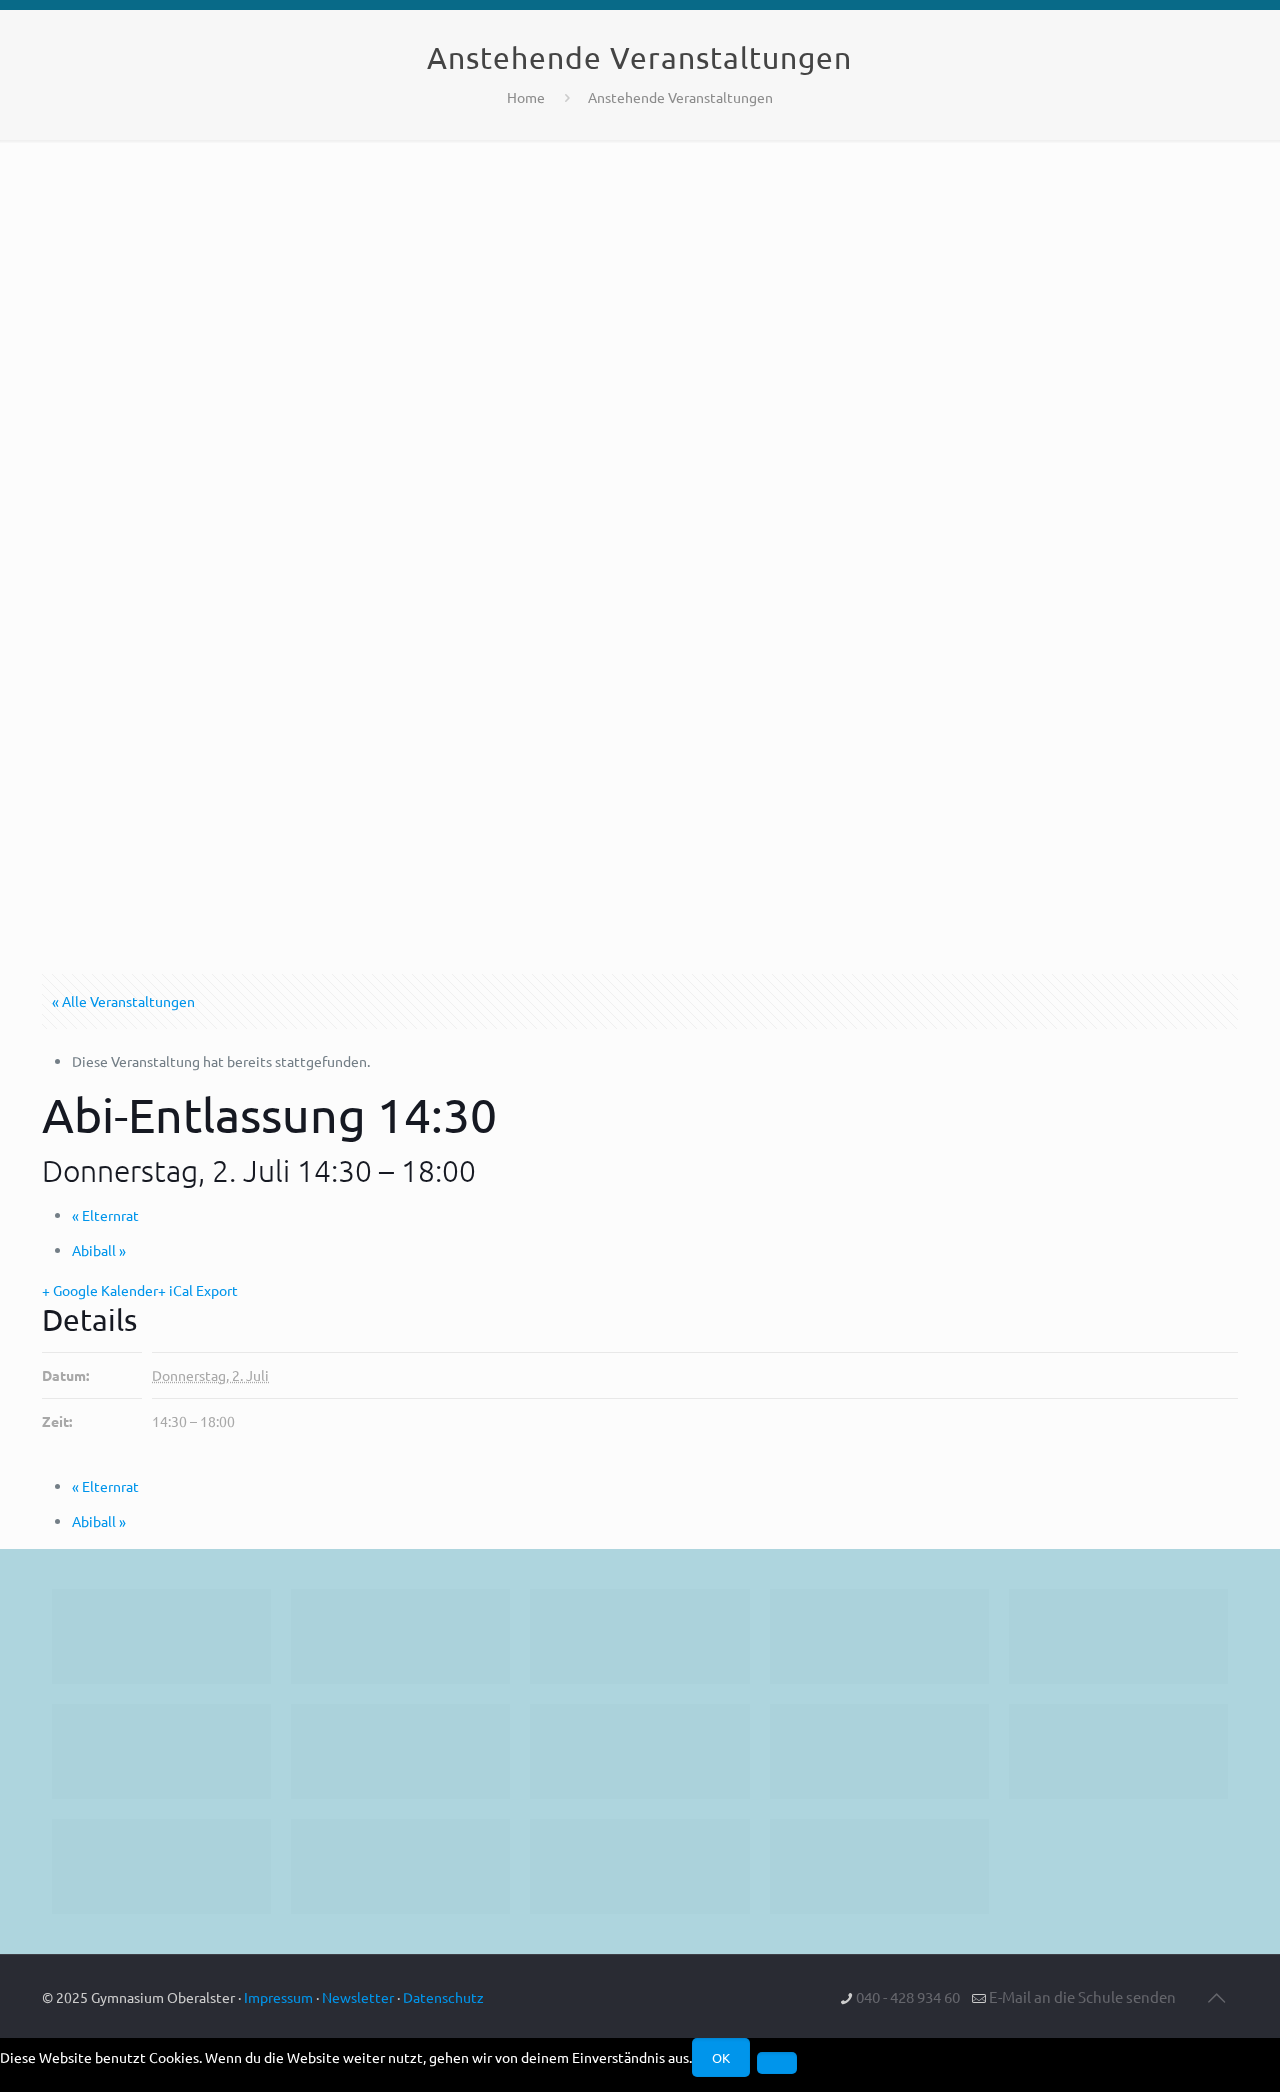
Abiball (99, 1250)
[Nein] (777, 2063)
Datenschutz (443, 1997)
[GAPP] (879, 1751)
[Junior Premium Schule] (161, 1751)
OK (721, 2057)
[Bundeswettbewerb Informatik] (161, 1636)
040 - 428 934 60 (908, 1996)
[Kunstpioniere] (161, 1866)
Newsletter (358, 1997)
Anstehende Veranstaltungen (680, 97)
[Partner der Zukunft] (879, 1866)
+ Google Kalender (100, 1290)
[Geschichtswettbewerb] (400, 1866)
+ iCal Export (198, 1290)
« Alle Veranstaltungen (123, 1001)
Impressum (278, 1997)
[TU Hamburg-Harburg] (400, 1751)
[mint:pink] (1118, 1636)
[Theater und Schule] (639, 1751)
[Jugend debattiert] (400, 1636)
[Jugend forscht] (639, 1866)
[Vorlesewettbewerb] (1118, 1751)
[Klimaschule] (879, 1636)
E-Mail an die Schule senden (1082, 1996)
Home (526, 97)
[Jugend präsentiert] (639, 1636)
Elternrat (105, 1215)
